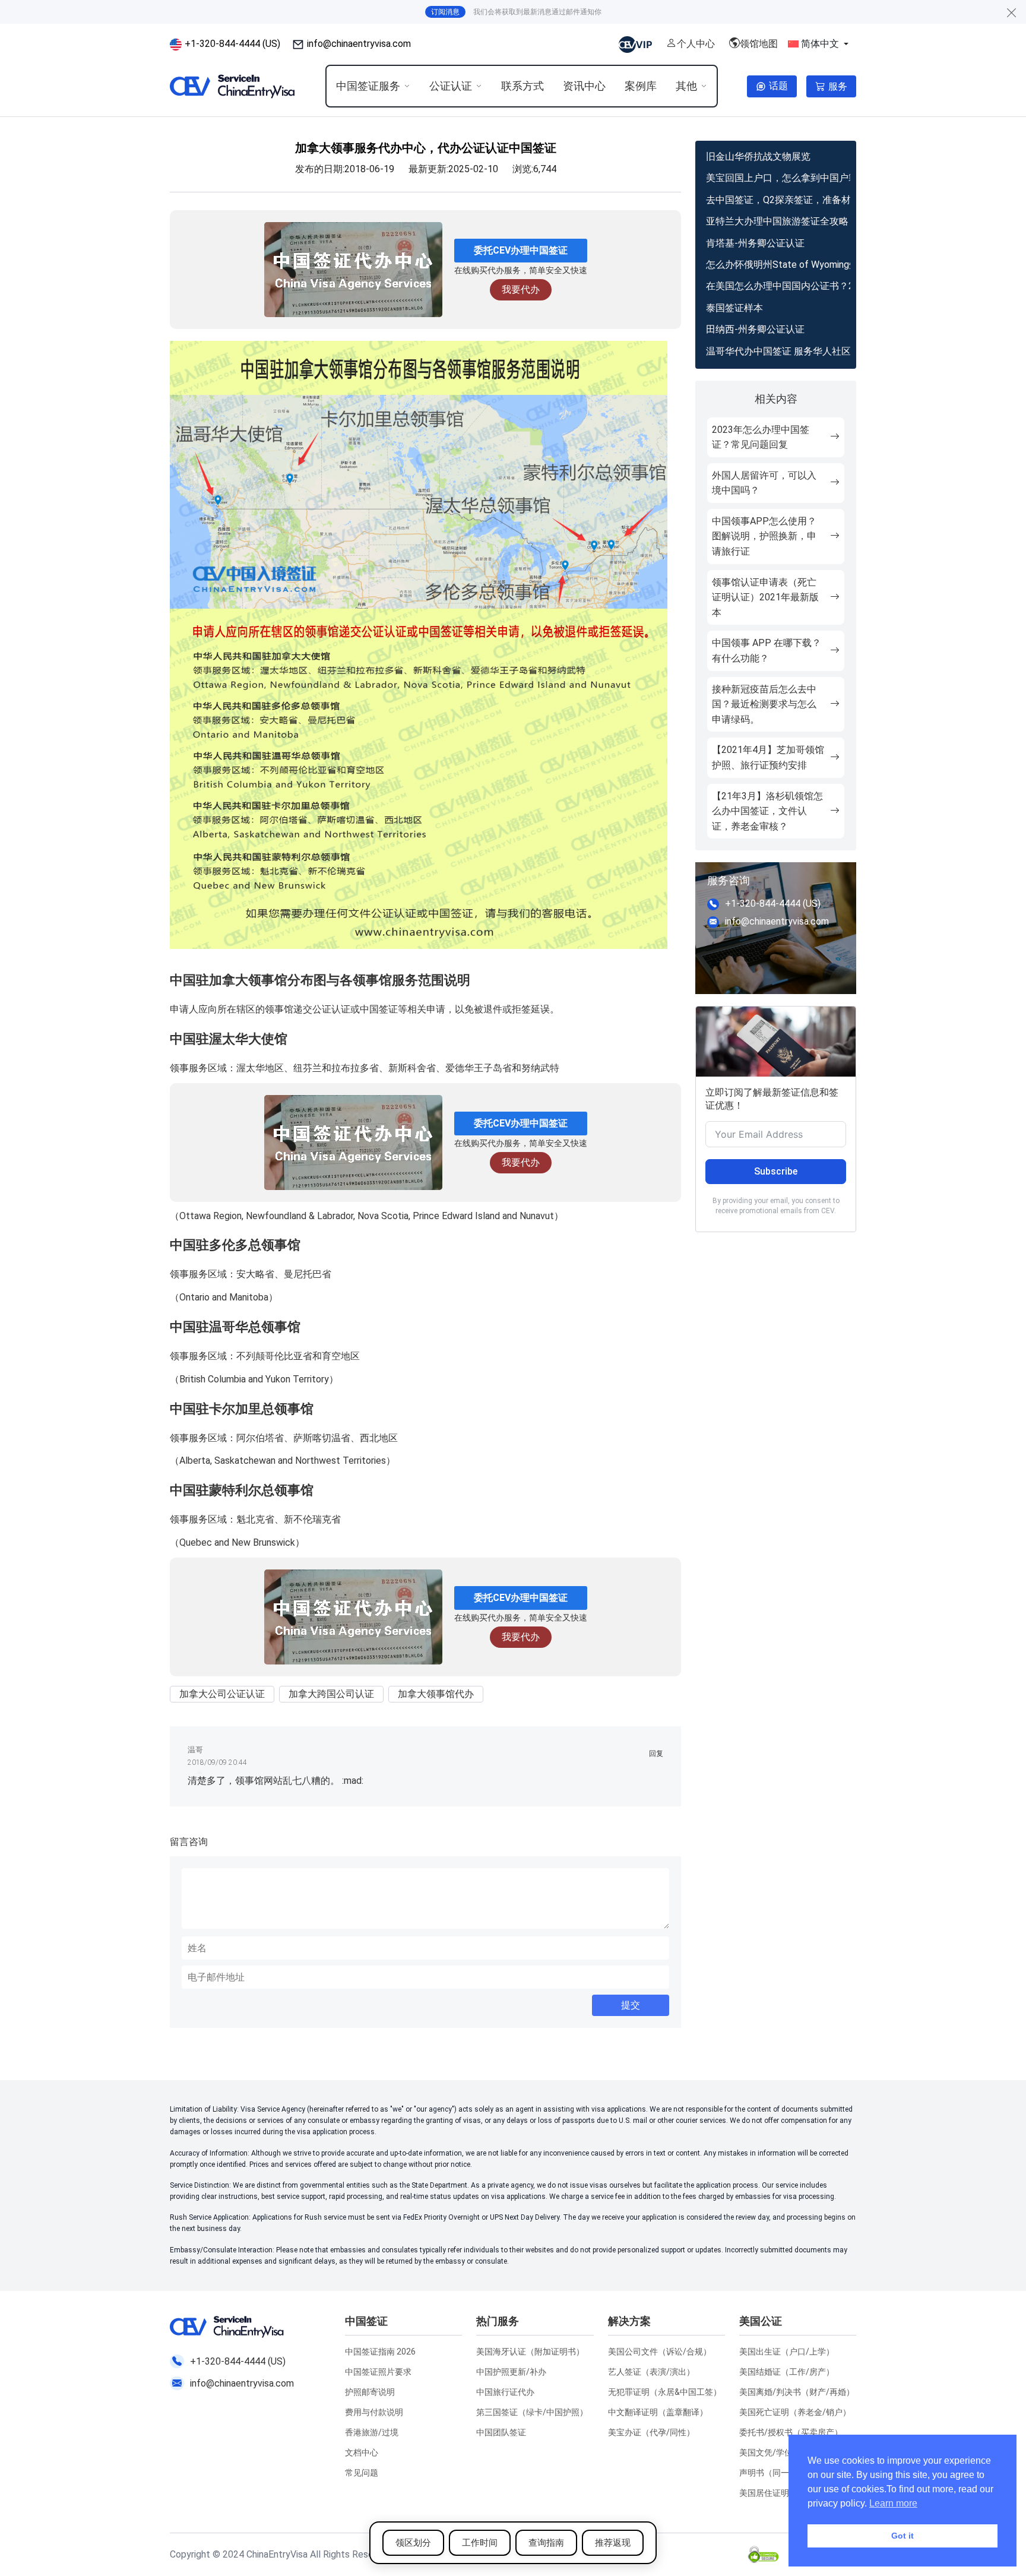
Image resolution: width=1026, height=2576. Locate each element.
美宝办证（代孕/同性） (651, 2432)
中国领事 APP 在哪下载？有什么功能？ (767, 651)
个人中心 (696, 44)
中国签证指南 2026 (380, 2352)
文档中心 (362, 2452)
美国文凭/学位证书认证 (783, 2452)
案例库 (641, 86)
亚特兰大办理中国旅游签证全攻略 (777, 221)
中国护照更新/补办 (511, 2372)
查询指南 (546, 2543)
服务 (838, 86)
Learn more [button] (893, 2503)
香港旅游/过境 (372, 2432)
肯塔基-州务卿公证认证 (755, 243)
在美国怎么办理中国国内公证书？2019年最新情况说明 (778, 286)
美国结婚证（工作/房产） (787, 2372)
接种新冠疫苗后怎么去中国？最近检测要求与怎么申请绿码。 (764, 704)
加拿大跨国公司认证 (331, 1694)
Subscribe (776, 1171)
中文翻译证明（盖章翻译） (658, 2412)
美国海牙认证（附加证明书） (530, 2352)
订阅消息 (445, 12)
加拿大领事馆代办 (436, 1694)
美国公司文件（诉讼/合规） (660, 2352)
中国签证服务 (368, 86)
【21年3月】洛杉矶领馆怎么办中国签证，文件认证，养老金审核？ (767, 811)
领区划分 (413, 2543)
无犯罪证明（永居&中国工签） (665, 2392)
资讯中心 (584, 86)
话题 (778, 86)
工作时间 (480, 2543)
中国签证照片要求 (378, 2372)
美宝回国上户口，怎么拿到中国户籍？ (778, 178)
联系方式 (522, 86)
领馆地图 (759, 44)
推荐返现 (613, 2543)
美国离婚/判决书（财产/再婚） (797, 2392)
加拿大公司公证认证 (222, 1694)
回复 (656, 1754)
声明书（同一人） (772, 2473)
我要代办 (521, 289)
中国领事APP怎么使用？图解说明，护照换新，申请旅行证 (764, 536)
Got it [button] (902, 2536)
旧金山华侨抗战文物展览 (758, 156)
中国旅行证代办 (505, 2392)
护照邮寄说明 (370, 2392)
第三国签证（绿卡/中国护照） (532, 2412)
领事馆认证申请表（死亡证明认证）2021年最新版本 (765, 597)
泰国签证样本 (734, 308)
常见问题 (362, 2473)
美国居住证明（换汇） (781, 2493)
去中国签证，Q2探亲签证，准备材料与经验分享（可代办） (778, 200)
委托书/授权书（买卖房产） (791, 2432)
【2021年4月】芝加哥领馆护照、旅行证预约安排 (768, 757)
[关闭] (1012, 12)
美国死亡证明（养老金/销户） (795, 2412)
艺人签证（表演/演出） (651, 2372)
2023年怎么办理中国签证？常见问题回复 (761, 437)
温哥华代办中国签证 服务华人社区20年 (778, 351)
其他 (686, 86)
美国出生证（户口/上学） (787, 2352)
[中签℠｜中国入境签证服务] (233, 86)
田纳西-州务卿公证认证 (755, 329)
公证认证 (451, 86)
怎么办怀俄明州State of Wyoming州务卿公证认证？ (778, 265)
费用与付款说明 (374, 2412)
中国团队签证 (501, 2432)
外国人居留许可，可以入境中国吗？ (764, 483)
